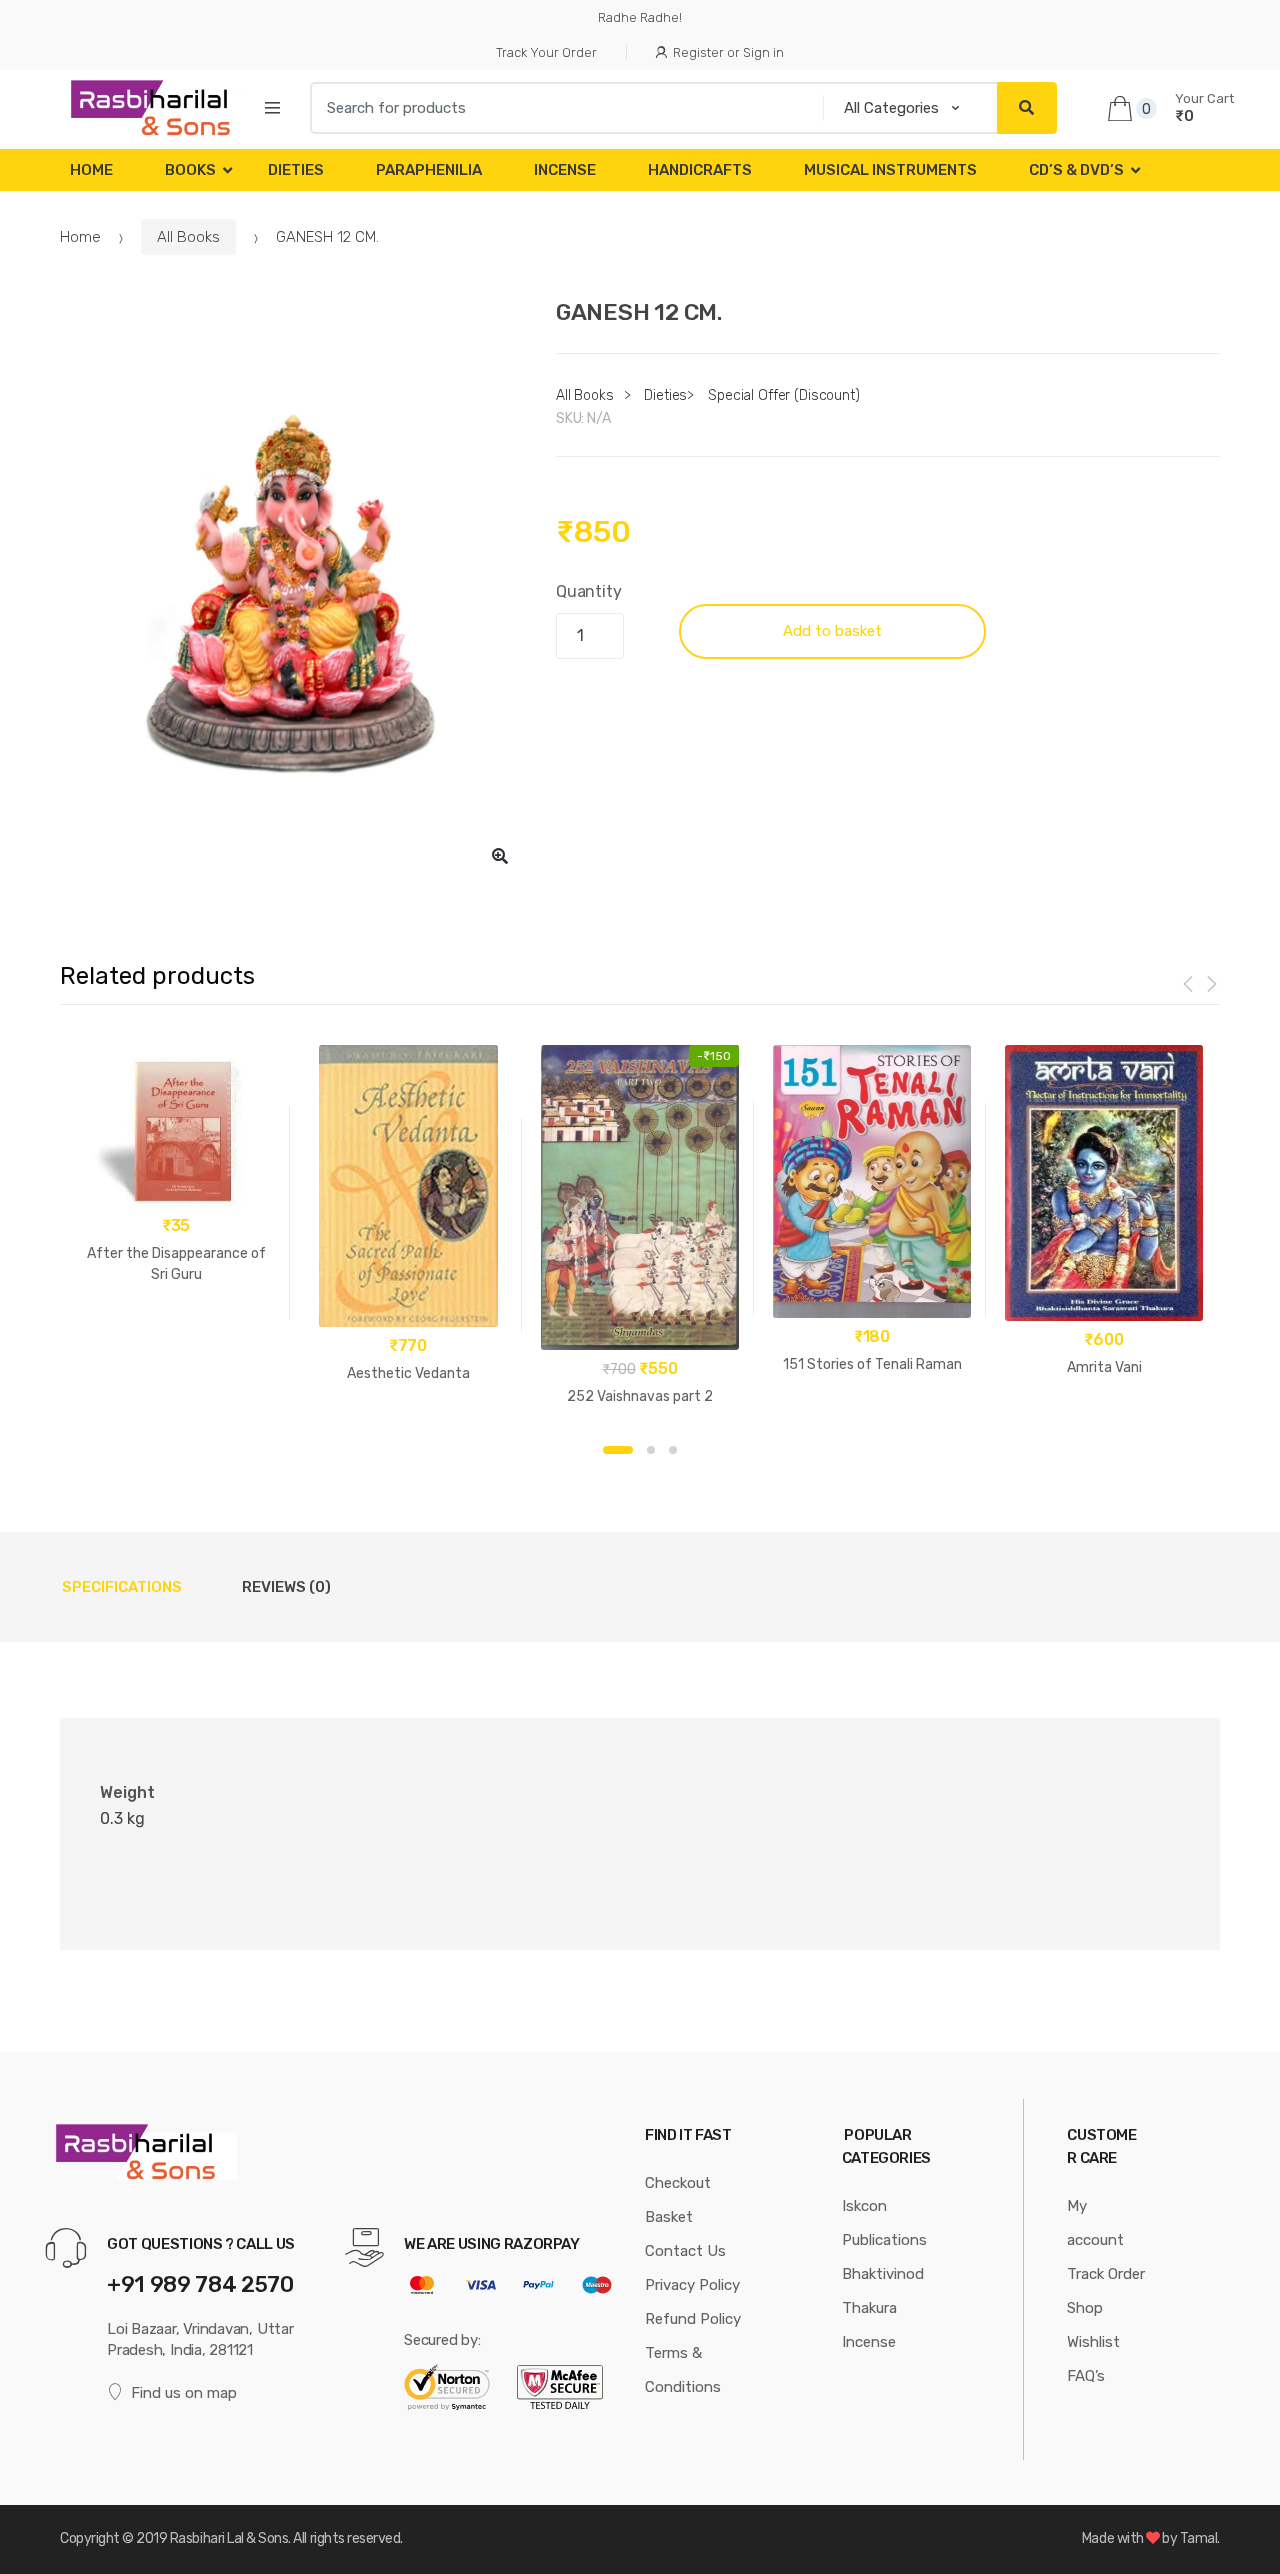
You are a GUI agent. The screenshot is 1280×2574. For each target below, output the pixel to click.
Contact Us (685, 2251)
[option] (293, 590)
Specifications (122, 1587)
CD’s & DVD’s (1076, 170)
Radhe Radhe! (640, 17)
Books (190, 170)
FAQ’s (1086, 2376)
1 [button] (618, 1450)
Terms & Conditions (683, 2370)
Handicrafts (700, 170)
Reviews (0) (286, 1587)
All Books (188, 237)
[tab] (122, 1587)
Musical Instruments (890, 170)
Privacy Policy (692, 2285)
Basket (669, 2217)
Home (91, 170)
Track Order (1106, 2274)
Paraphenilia (429, 170)
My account (1095, 2223)
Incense (565, 170)
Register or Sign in (728, 52)
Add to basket (832, 631)
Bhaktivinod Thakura (883, 2291)
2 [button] (651, 1450)
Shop (1085, 2308)
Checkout (678, 2183)
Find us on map (184, 2393)
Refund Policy (693, 2319)
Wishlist (1093, 2342)
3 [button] (673, 1450)
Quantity (589, 591)
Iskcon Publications (884, 2223)
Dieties (296, 170)
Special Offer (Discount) (784, 395)
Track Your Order (546, 52)
